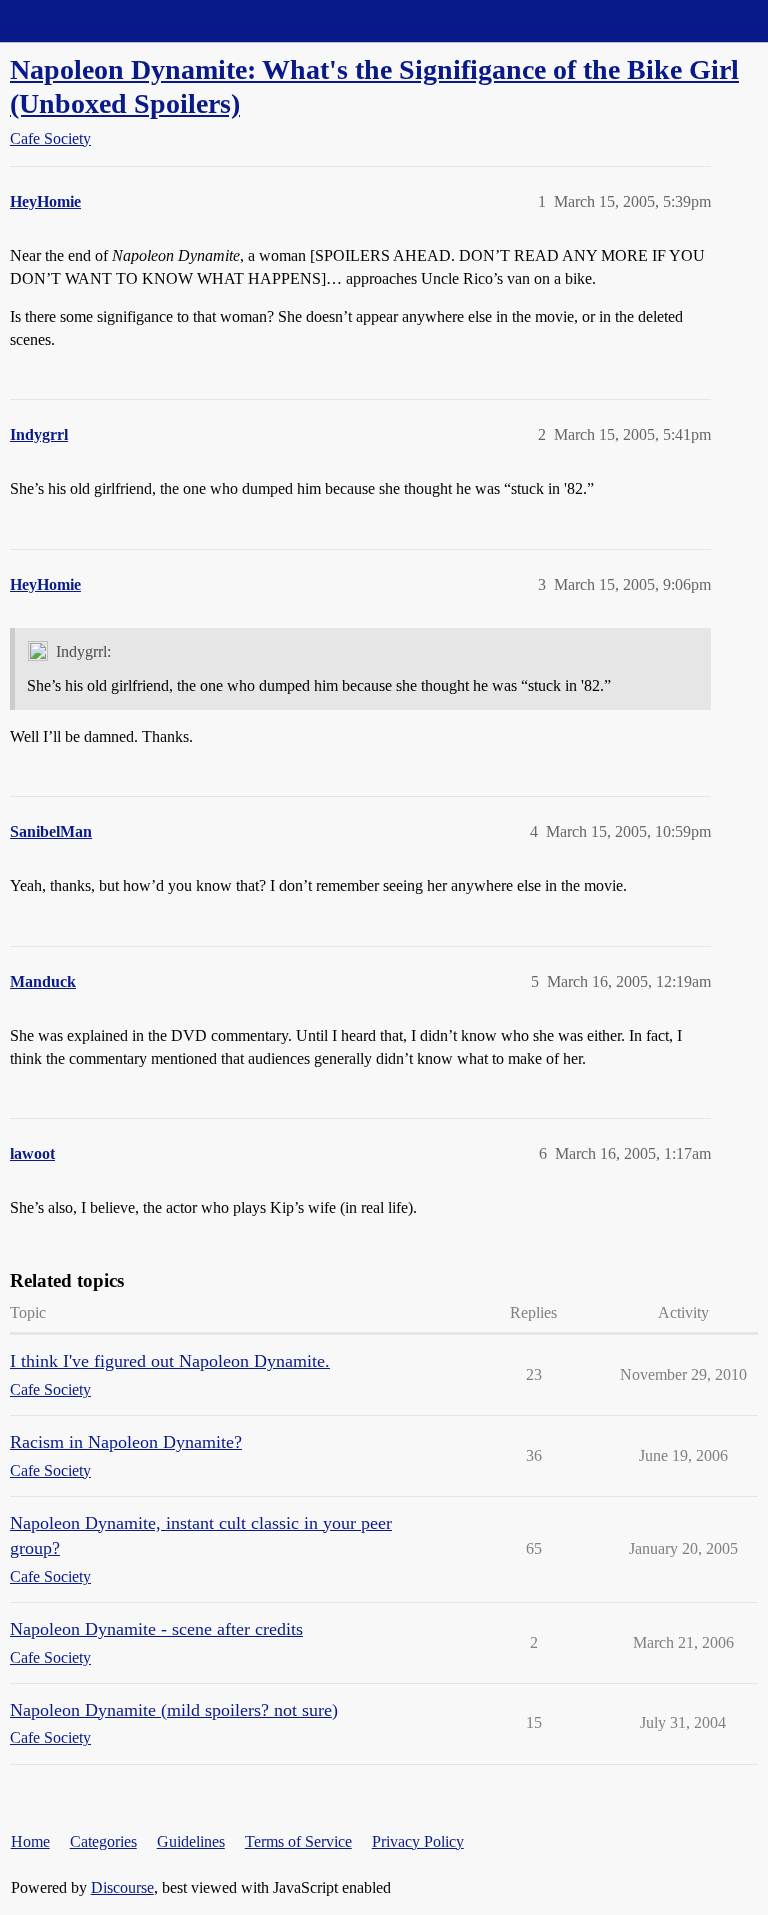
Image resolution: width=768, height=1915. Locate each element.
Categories (103, 1841)
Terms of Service (298, 1841)
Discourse (122, 1887)
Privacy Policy (418, 1841)
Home (30, 1841)
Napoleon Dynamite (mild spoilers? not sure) (174, 1710)
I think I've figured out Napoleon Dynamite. (170, 1361)
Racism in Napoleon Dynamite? (126, 1442)
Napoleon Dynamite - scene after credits (156, 1629)
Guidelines (191, 1841)
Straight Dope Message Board (105, 20)
